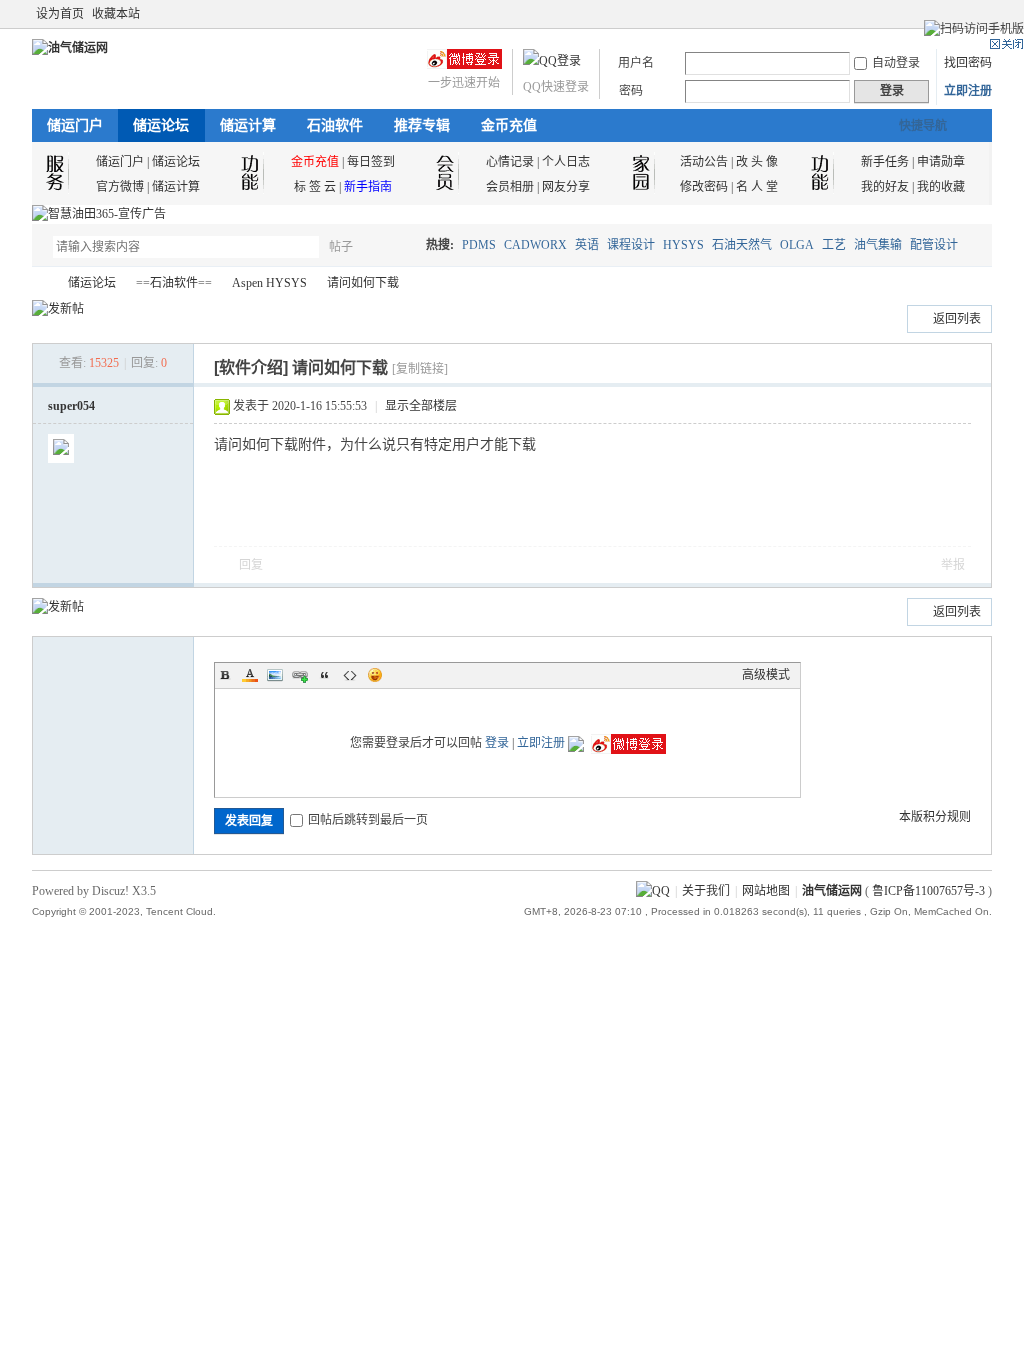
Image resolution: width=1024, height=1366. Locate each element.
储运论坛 (161, 125)
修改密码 (704, 187)
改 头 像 (757, 162)
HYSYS (683, 245)
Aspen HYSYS (269, 283)
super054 (71, 406)
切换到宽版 (980, 14)
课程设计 (631, 245)
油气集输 (878, 245)
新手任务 (885, 162)
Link (300, 675)
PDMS (479, 245)
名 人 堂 (757, 187)
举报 (953, 565)
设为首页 (60, 14)
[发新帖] (58, 309)
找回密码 (968, 63)
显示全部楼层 (421, 406)
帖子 (341, 247)
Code (350, 675)
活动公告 (704, 162)
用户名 (636, 63)
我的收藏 (941, 187)
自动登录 (896, 63)
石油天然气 (742, 245)
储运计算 (248, 125)
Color (250, 675)
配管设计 (934, 245)
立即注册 (968, 91)
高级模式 (766, 675)
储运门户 (75, 125)
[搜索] (399, 246)
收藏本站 (116, 14)
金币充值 (509, 125)
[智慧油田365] (99, 214)
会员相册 (510, 187)
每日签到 (371, 162)
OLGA (797, 245)
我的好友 (885, 187)
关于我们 (706, 891)
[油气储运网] (70, 48)
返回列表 (957, 319)
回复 (251, 565)
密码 (631, 91)
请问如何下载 (363, 283)
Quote (325, 675)
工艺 (834, 245)
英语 (587, 245)
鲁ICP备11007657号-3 (928, 891)
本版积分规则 (935, 817)
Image (275, 675)
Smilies (375, 675)
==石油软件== (174, 283)
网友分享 (566, 187)
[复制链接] (420, 369)
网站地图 (766, 891)
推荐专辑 (422, 125)
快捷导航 (923, 126)
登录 (497, 743)
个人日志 (566, 162)
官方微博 (120, 187)
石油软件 (335, 125)
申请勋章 (941, 162)
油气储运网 (40, 283)
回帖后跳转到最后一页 (368, 820)
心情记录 (510, 162)
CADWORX (535, 245)
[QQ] (653, 891)
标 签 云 (315, 187)
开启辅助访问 (964, 14)
